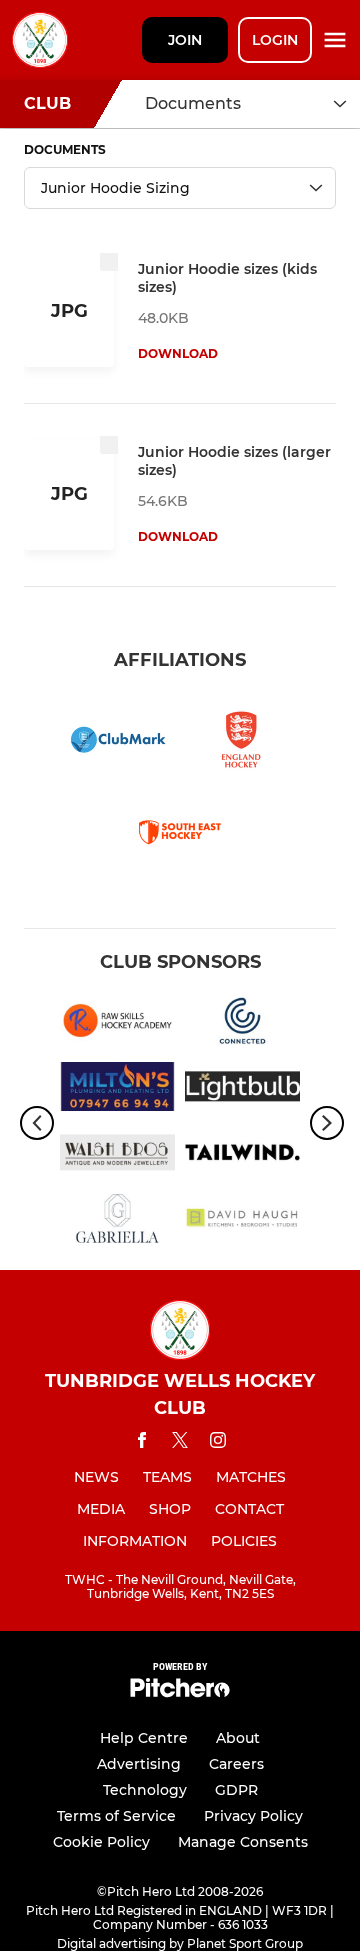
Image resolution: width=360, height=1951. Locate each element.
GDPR (236, 1790)
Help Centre (144, 1738)
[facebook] (142, 1443)
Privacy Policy (253, 1816)
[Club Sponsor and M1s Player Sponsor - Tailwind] (242, 1156)
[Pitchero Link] (180, 1692)
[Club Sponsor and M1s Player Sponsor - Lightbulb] (242, 1090)
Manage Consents (243, 1842)
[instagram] (218, 1443)
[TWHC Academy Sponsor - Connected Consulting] (242, 1024)
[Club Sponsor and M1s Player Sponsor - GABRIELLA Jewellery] (117, 1222)
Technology (145, 1790)
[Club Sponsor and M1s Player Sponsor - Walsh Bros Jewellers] (117, 1156)
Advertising (139, 1764)
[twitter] (180, 1443)
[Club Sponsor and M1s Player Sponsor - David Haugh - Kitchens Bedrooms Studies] (242, 1222)
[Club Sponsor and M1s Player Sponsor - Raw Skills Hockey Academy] (117, 1024)
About (238, 1738)
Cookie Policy (101, 1842)
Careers (236, 1764)
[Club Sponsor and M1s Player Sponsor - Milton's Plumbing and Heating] (117, 1090)
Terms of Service (116, 1816)
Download (178, 353)
